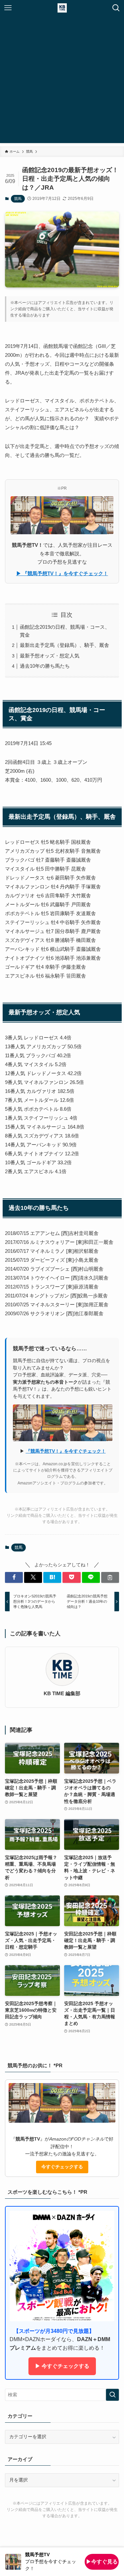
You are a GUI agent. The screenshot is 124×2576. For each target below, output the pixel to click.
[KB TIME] (62, 8)
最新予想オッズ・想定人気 (50, 656)
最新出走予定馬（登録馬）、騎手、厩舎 (64, 645)
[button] (14, 1577)
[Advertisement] (62, 81)
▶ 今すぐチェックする (62, 2366)
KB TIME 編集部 (62, 1694)
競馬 (18, 199)
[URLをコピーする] (110, 1577)
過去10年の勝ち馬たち (45, 666)
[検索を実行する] (112, 2395)
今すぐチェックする (62, 2167)
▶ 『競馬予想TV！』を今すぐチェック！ (62, 573)
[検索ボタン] (116, 8)
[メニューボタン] (8, 8)
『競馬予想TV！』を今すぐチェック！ (66, 1451)
